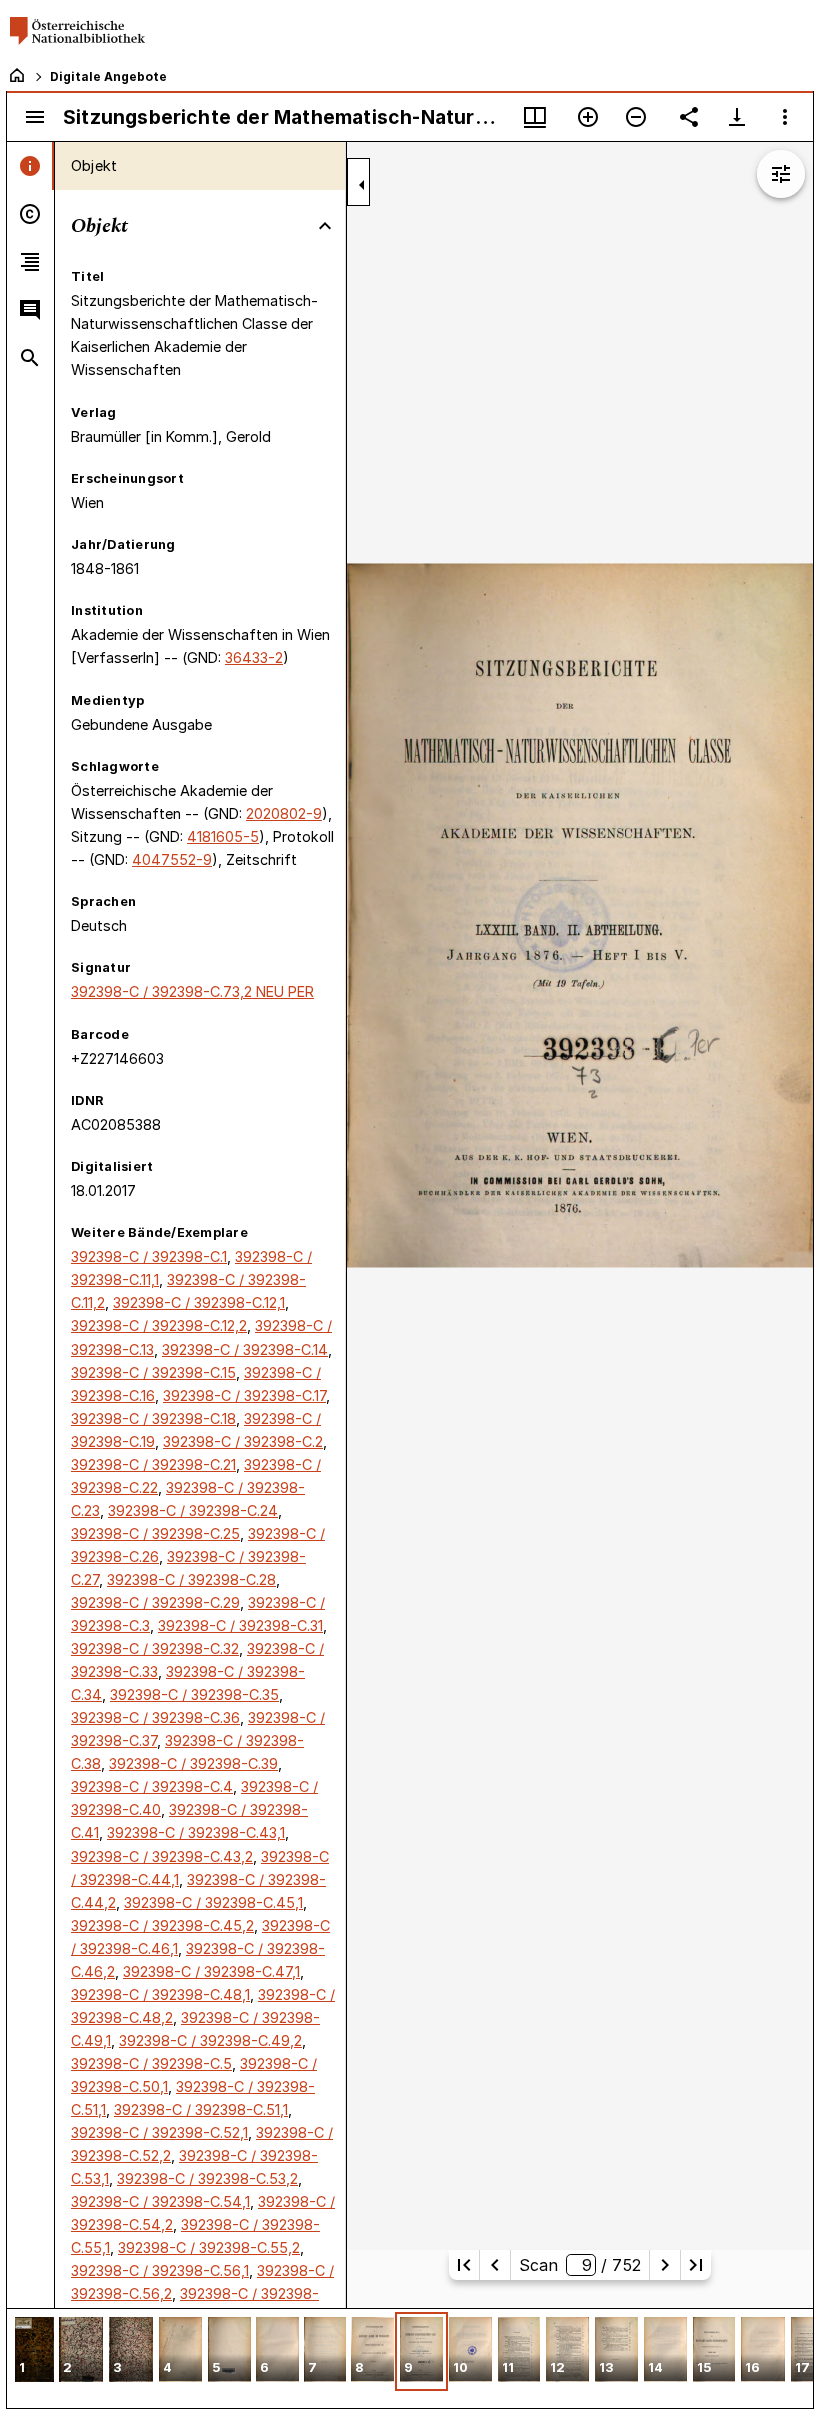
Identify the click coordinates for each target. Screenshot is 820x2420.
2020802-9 (284, 813)
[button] (34, 2351)
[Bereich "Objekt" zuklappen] (325, 226)
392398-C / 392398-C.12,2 (159, 1325)
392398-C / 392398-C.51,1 (201, 2109)
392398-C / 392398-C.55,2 (209, 2247)
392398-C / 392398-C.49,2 (210, 2040)
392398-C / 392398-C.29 (155, 1602)
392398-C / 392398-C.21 (153, 1464)
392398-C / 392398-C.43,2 (162, 1856)
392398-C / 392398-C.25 (155, 1533)
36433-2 (254, 657)
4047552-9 (172, 859)
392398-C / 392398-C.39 (193, 1763)
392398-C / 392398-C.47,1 (211, 1971)
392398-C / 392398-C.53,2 (207, 2178)
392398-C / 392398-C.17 (244, 1395)
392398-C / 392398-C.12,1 (199, 1302)
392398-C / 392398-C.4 (152, 1786)
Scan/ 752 (580, 2265)
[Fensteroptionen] (785, 117)
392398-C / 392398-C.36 (155, 1717)
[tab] (30, 166)
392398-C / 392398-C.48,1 (160, 1994)
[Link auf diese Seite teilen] (689, 117)
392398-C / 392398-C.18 (153, 1418)
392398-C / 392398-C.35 (194, 1694)
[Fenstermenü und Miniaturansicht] (535, 117)
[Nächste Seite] (665, 2265)
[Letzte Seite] (696, 2265)
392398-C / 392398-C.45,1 (213, 1902)
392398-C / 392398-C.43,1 (196, 1832)
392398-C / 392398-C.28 (191, 1579)
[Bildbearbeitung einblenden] (781, 174)
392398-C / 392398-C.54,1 (160, 2201)
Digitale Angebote (108, 76)
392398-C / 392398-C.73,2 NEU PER (192, 991)
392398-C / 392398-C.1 (149, 1256)
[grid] (410, 2358)
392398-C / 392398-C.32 (155, 1648)
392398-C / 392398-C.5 (151, 2063)
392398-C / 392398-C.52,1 (159, 2132)
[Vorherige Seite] (495, 2265)
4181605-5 (223, 836)
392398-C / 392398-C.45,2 (162, 1925)
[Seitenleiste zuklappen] (362, 185)
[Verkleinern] (636, 117)
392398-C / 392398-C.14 (245, 1349)
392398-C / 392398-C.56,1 (160, 2270)
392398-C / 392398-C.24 (193, 1510)
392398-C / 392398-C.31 (240, 1625)
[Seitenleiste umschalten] (35, 117)
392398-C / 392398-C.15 (153, 1372)
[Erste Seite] (464, 2265)
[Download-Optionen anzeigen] (737, 117)
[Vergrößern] (588, 117)
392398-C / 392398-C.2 (243, 1441)
